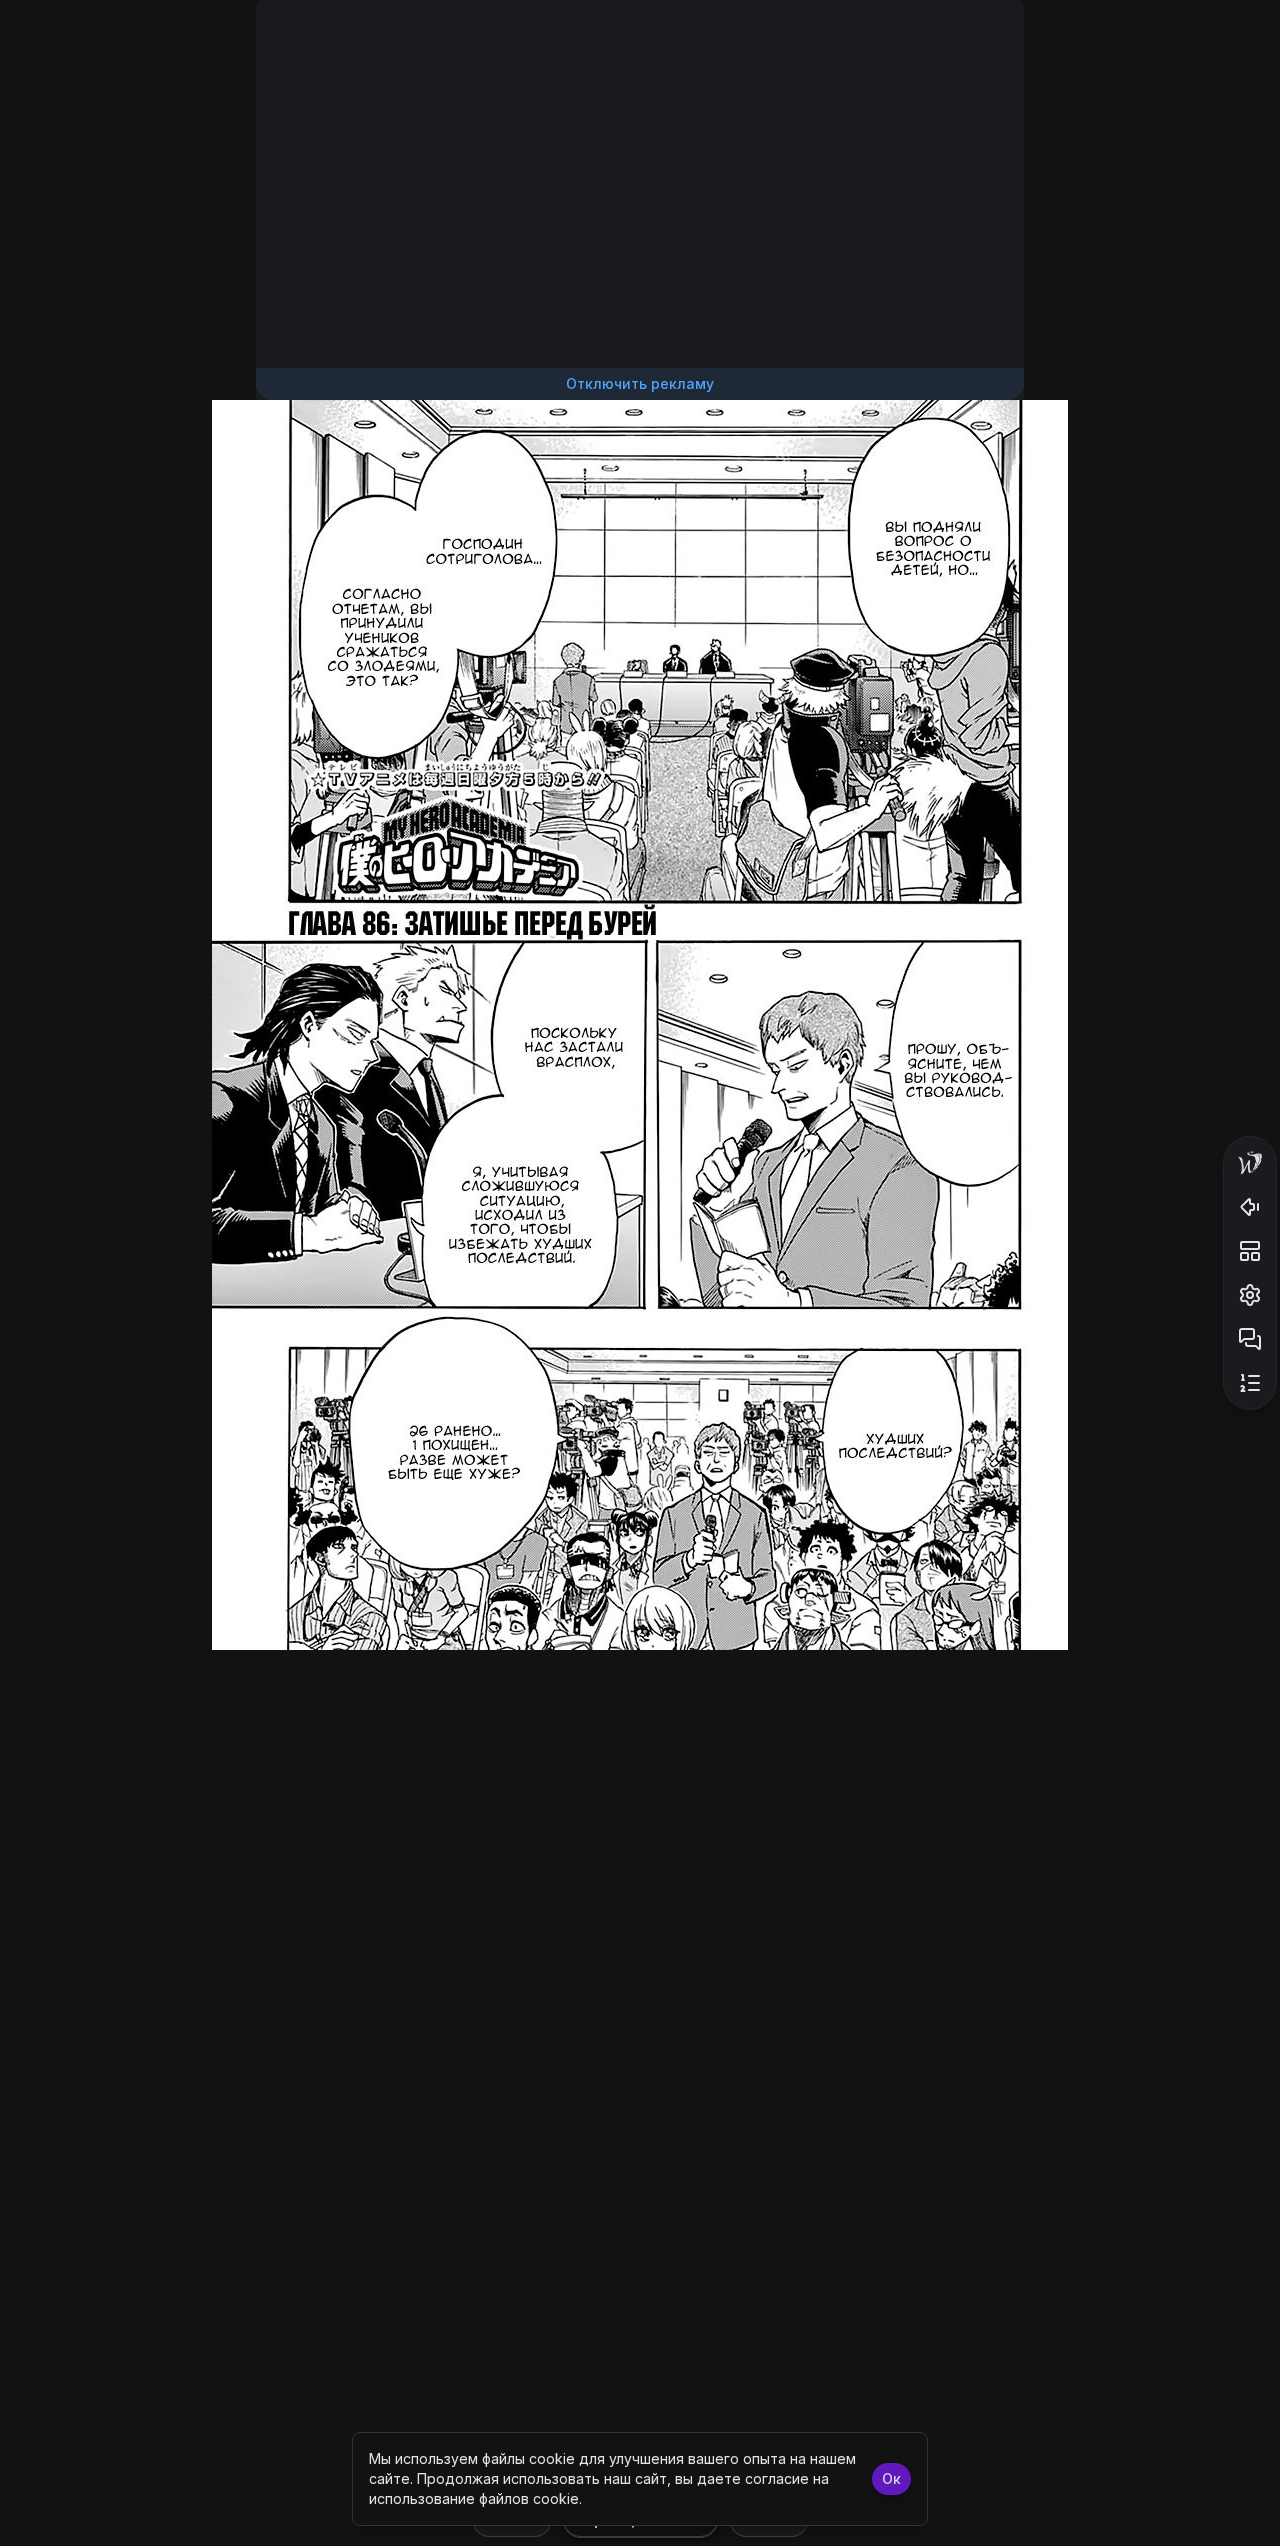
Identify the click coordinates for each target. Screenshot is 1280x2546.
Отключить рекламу (640, 383)
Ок (891, 2478)
